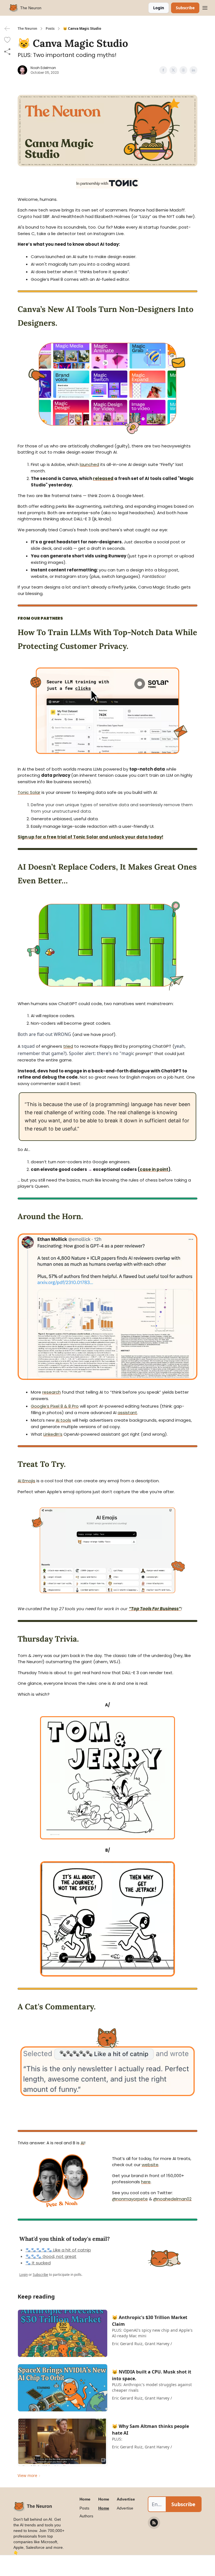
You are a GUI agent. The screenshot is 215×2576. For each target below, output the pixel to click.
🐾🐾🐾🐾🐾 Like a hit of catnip (58, 2250)
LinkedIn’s (53, 1434)
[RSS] (154, 2523)
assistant (127, 1413)
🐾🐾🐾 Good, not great (51, 2256)
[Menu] (205, 7)
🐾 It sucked (38, 2263)
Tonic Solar (29, 792)
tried (68, 1046)
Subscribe (185, 8)
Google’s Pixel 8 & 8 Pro (55, 1406)
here (146, 2182)
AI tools (63, 1420)
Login (159, 8)
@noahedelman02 (172, 2199)
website (150, 2165)
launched (89, 464)
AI (82, 2143)
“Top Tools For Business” (155, 1609)
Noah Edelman (43, 68)
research (52, 1392)
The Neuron (27, 29)
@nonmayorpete (130, 2199)
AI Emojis (26, 1481)
